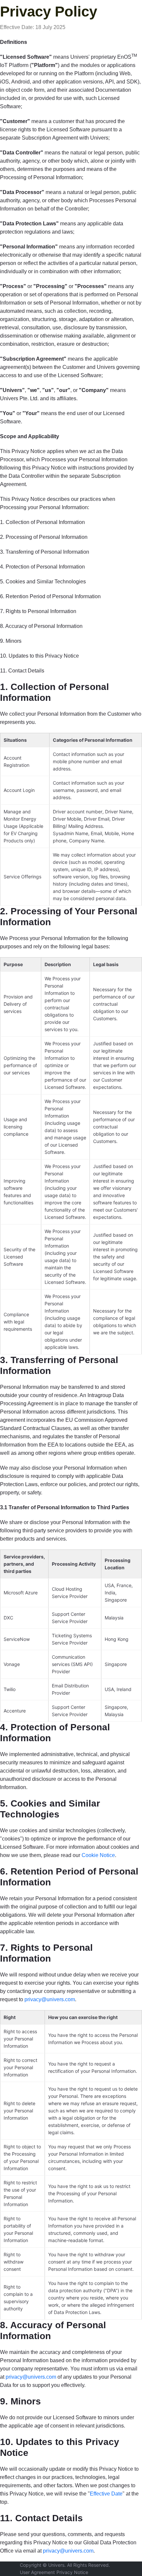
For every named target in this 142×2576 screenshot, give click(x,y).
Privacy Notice (72, 2572)
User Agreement (37, 2572)
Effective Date (106, 2494)
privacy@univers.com (50, 1999)
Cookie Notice (98, 1855)
